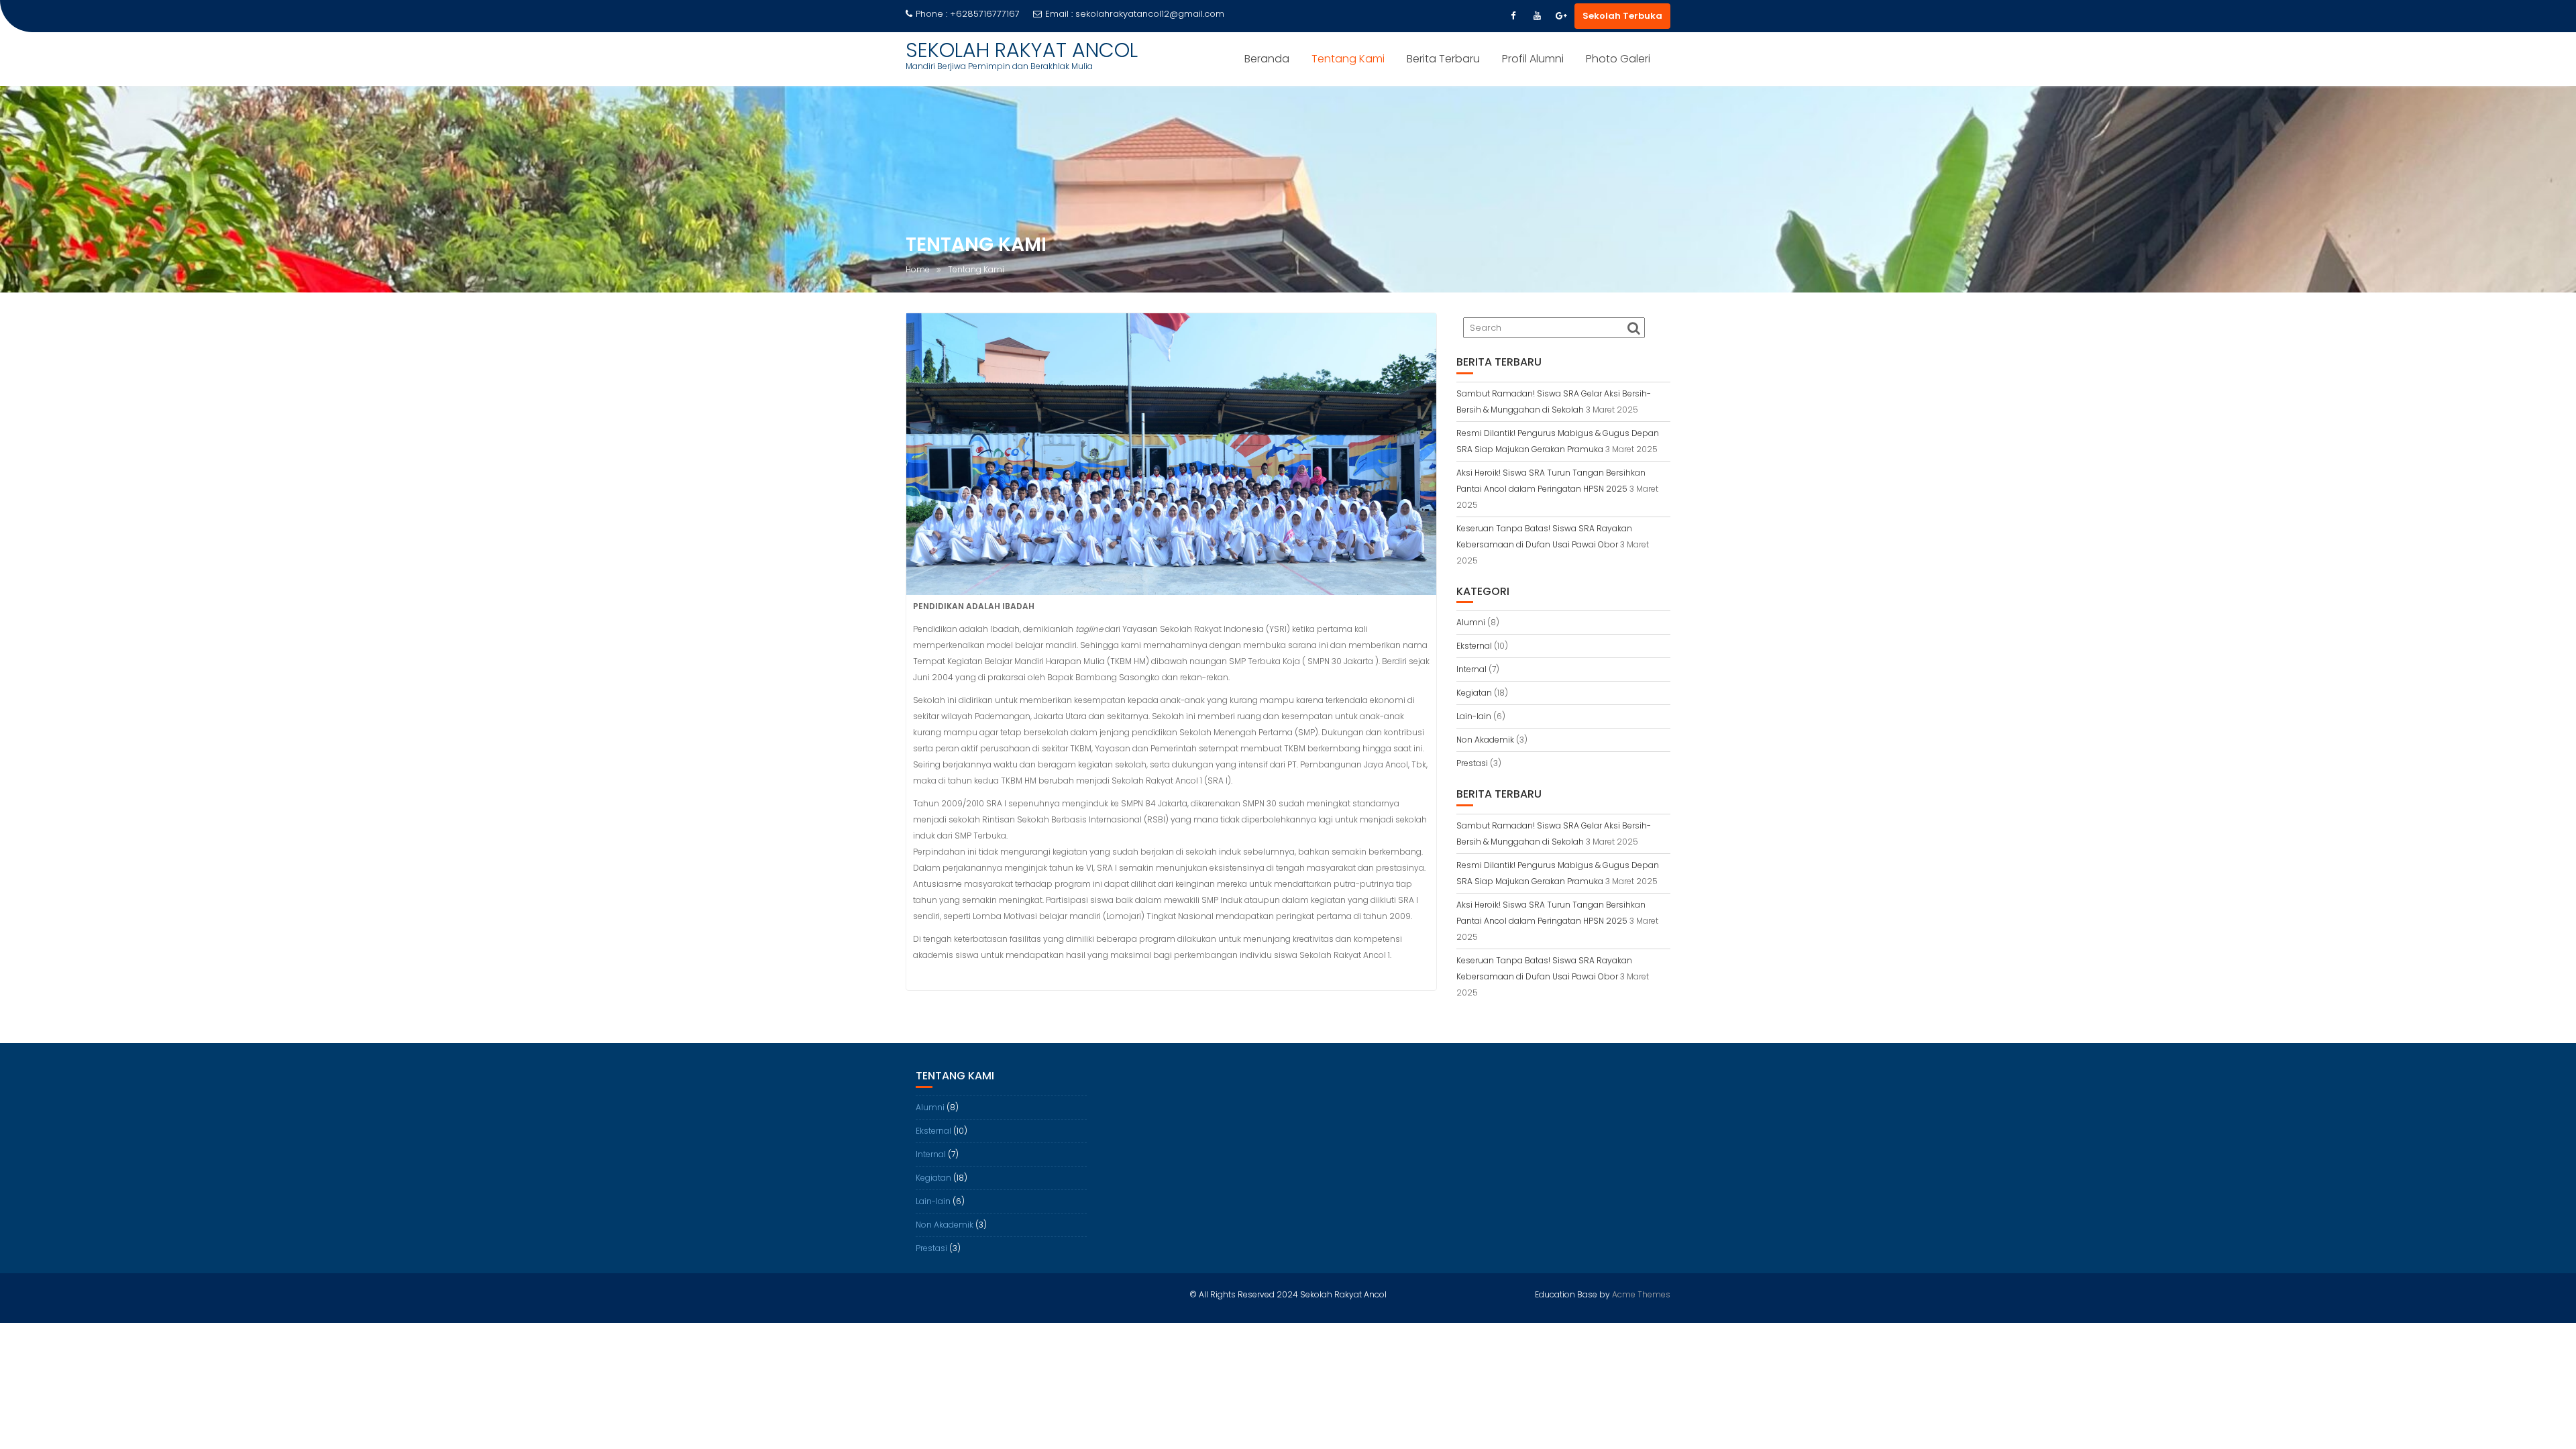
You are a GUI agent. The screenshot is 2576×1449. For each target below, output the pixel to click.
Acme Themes (1641, 1294)
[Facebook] (1513, 16)
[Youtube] (1537, 16)
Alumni (1471, 622)
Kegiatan (1474, 693)
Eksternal (1474, 646)
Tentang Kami (1348, 59)
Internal (1471, 669)
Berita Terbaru (1443, 59)
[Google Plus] (1561, 16)
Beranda (1267, 59)
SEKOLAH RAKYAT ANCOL (1022, 50)
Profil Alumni (1533, 59)
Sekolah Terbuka (1622, 16)
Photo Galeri (1618, 59)
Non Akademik (1485, 740)
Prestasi (1472, 763)
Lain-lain (1474, 716)
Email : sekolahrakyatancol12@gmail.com (1135, 14)
